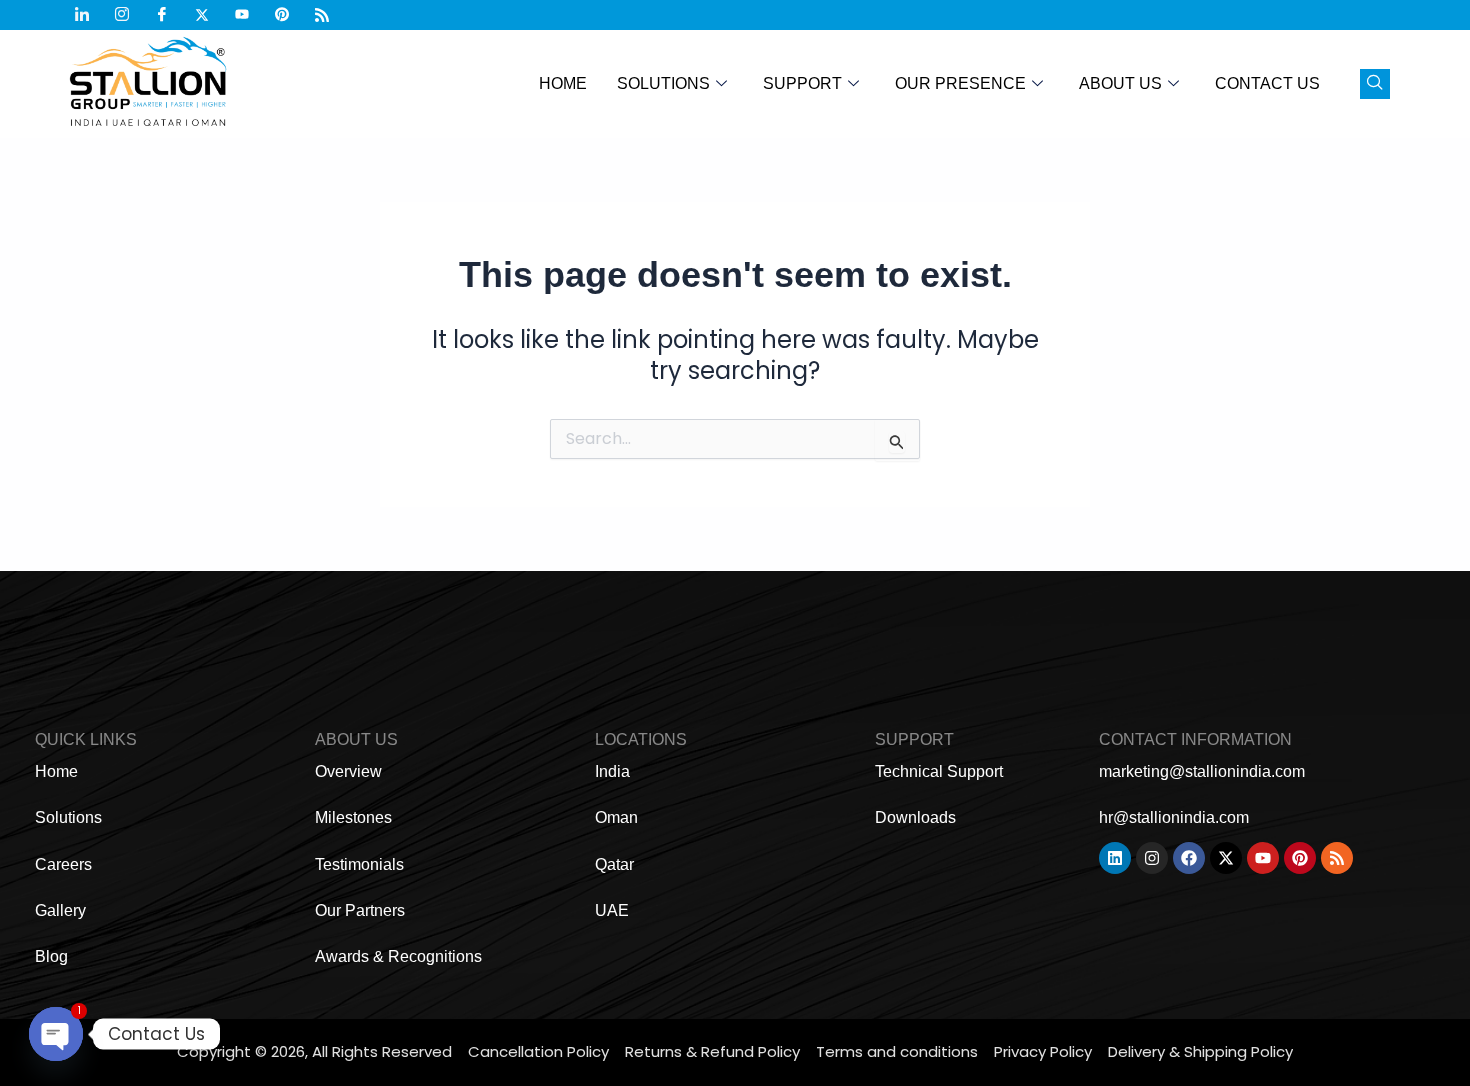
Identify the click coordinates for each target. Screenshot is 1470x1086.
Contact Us (1267, 83)
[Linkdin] (90, 15)
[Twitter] (210, 15)
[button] (1375, 84)
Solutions (663, 83)
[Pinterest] (290, 15)
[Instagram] (130, 15)
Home (563, 83)
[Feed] (330, 15)
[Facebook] (170, 15)
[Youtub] (250, 15)
